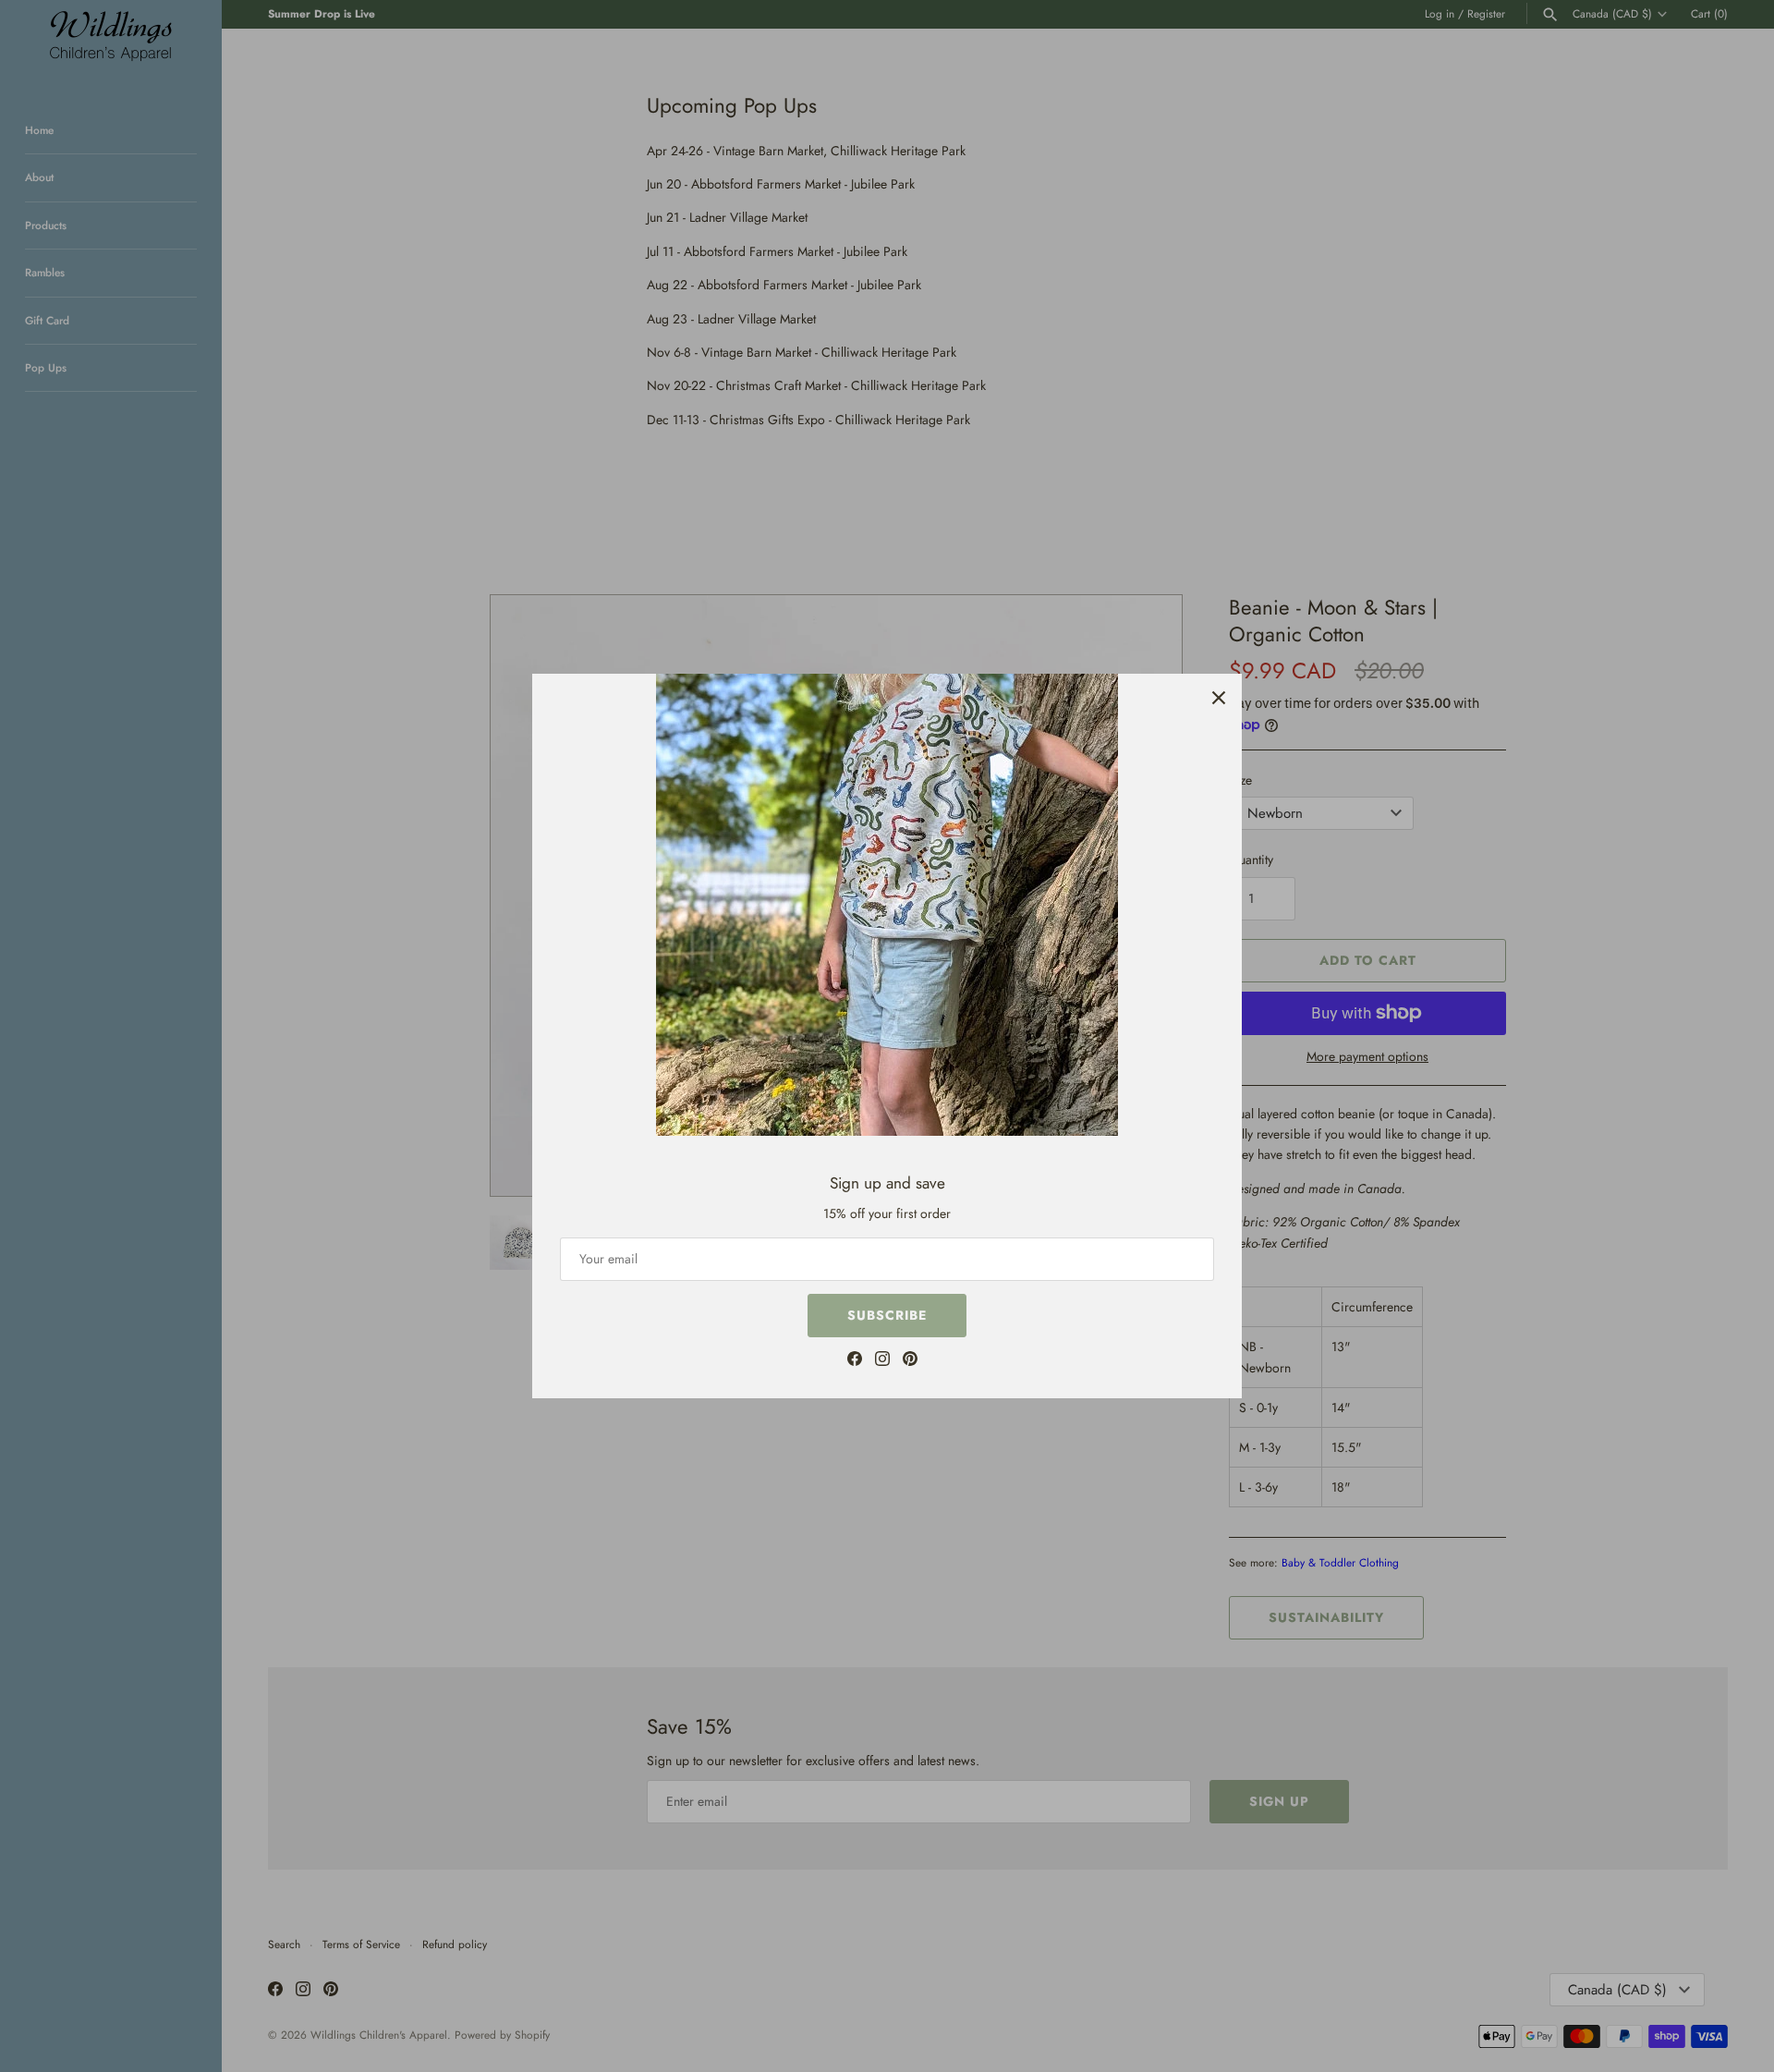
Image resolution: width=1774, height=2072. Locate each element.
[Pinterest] (910, 1361)
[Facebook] (855, 1361)
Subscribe (887, 1315)
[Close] (1219, 697)
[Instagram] (882, 1361)
